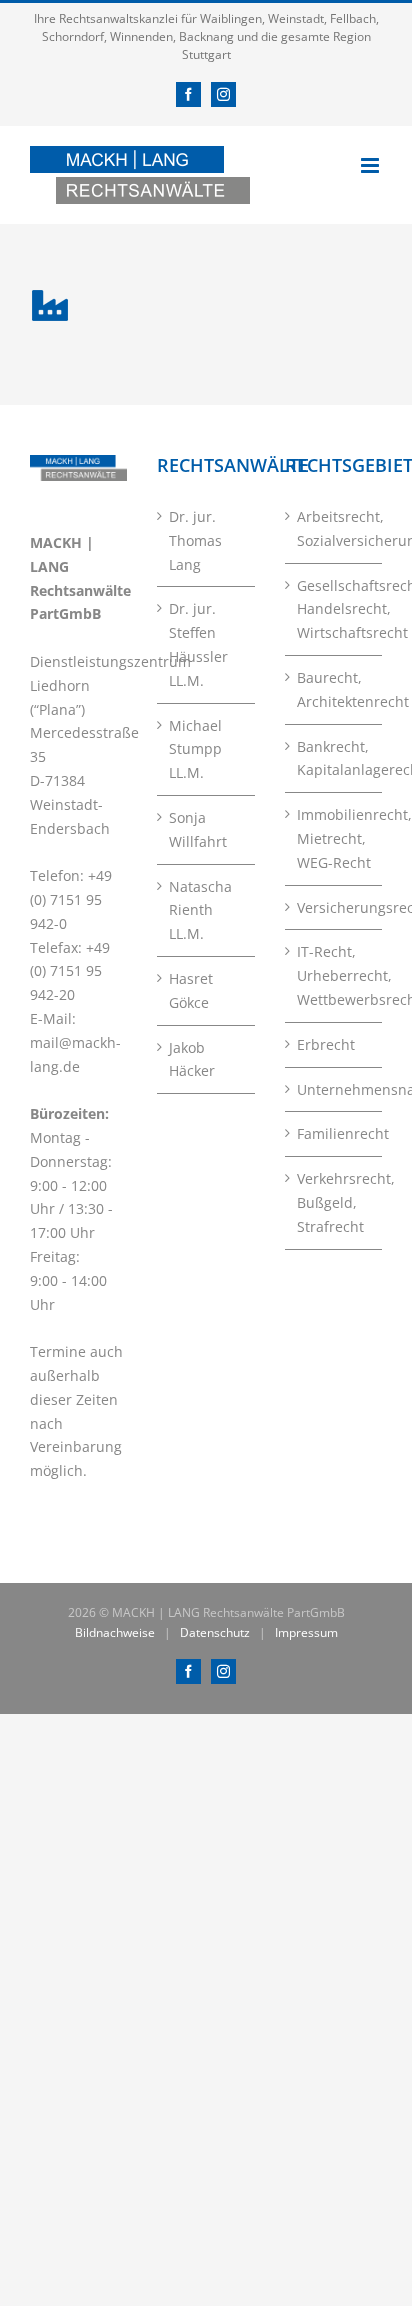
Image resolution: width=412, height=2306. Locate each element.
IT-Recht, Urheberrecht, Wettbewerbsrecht (334, 975)
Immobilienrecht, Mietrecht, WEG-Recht (334, 838)
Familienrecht (334, 1133)
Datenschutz (215, 1632)
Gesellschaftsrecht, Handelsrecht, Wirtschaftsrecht (334, 609)
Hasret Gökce (191, 990)
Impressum (306, 1632)
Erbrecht (326, 1044)
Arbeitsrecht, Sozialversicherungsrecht (334, 528)
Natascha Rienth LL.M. (200, 910)
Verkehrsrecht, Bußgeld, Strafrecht (334, 1202)
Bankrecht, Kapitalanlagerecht (334, 758)
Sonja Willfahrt (198, 829)
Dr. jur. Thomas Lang (195, 540)
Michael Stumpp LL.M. (195, 749)
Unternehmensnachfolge (334, 1089)
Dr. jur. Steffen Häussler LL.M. (198, 644)
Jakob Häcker (192, 1059)
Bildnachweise (115, 1632)
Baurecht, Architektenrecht (334, 689)
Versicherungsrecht (334, 907)
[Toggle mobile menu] (371, 165)
